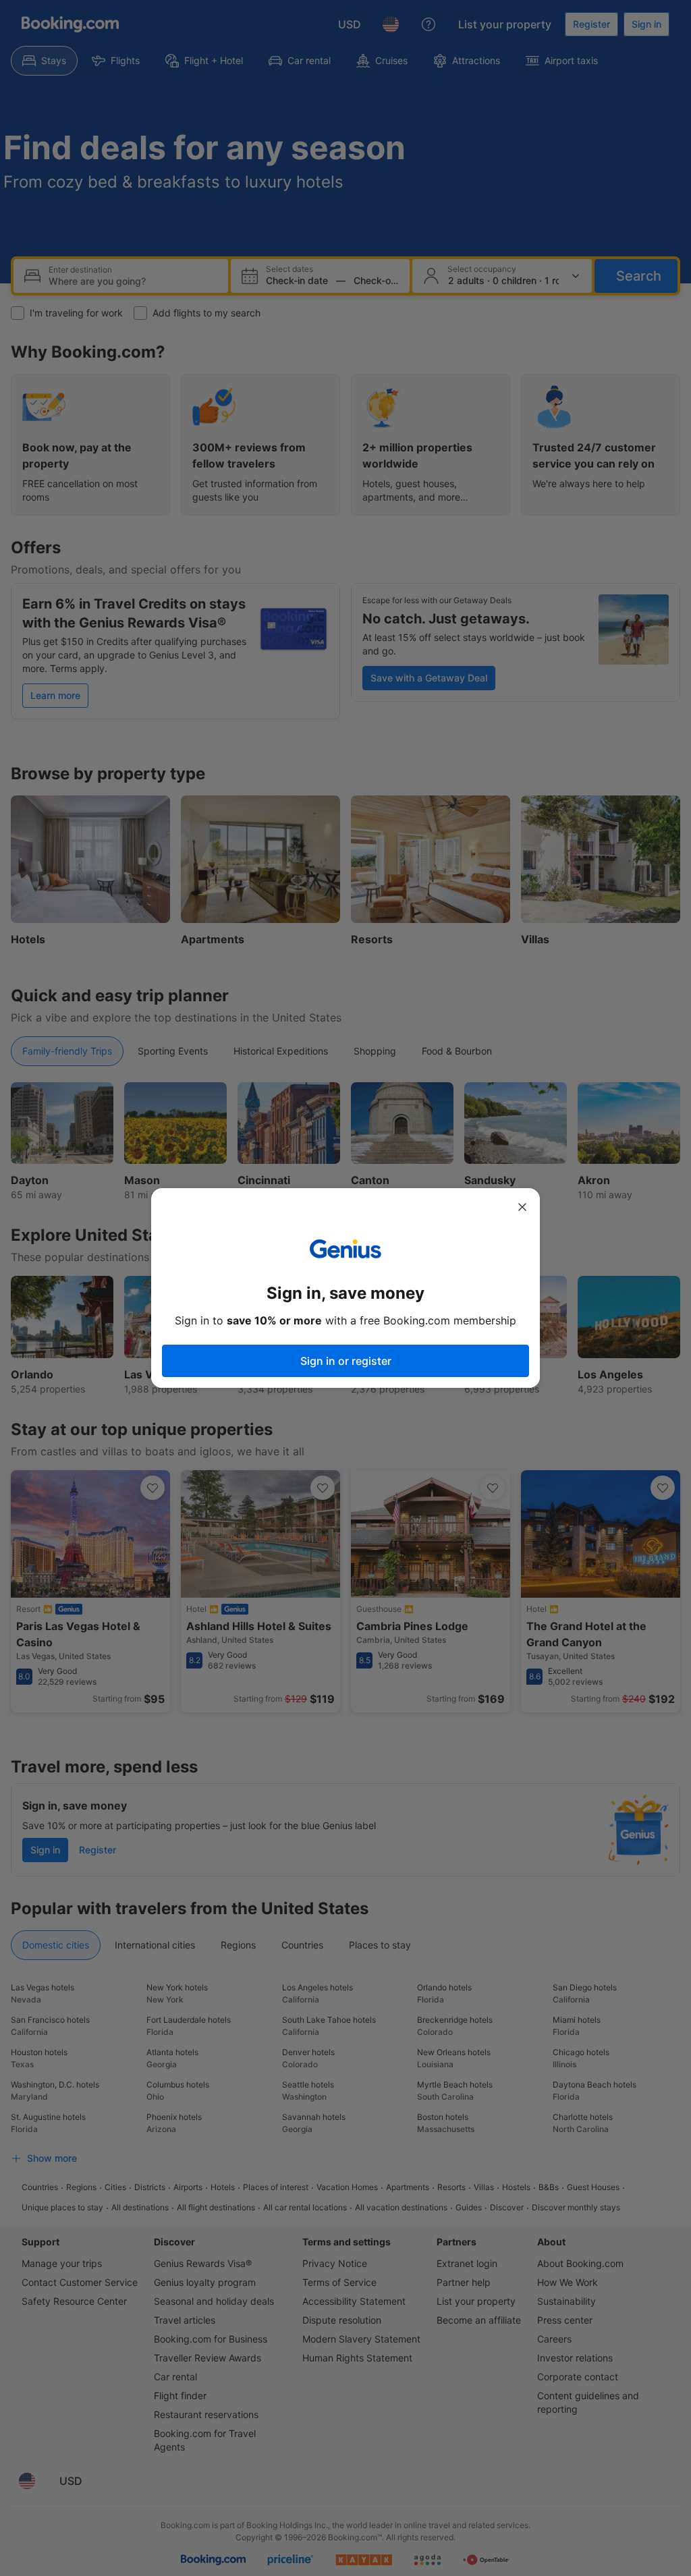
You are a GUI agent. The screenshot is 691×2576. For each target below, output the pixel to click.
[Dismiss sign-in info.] (522, 1207)
